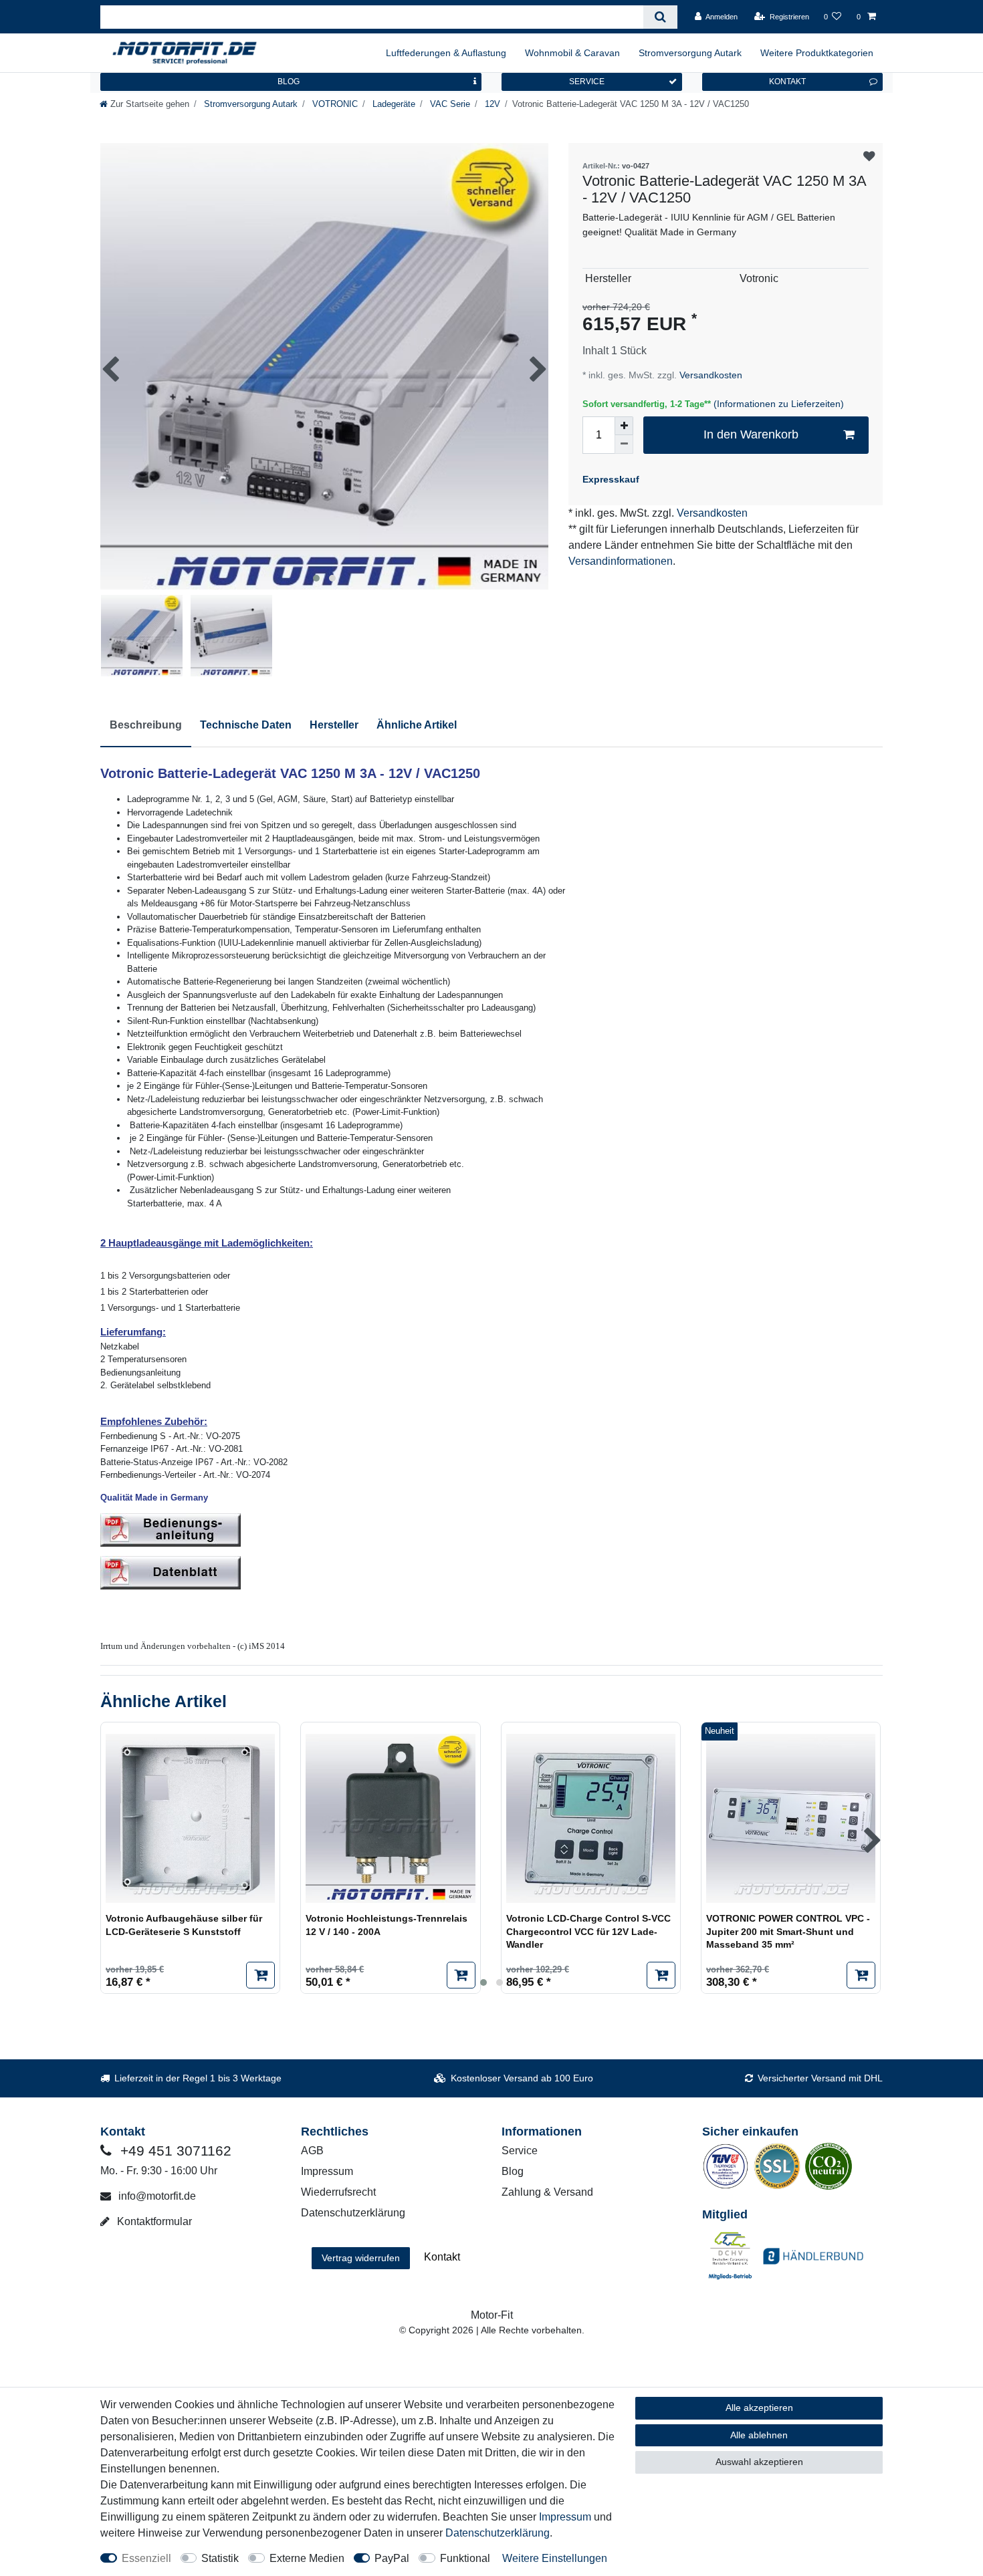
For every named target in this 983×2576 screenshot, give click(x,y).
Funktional (465, 2558)
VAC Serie (449, 104)
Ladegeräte (393, 104)
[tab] (146, 726)
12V (491, 104)
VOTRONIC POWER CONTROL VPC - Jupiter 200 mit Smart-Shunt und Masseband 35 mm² (788, 1931)
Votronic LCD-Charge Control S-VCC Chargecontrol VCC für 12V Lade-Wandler (588, 1931)
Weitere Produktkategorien (817, 53)
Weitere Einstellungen (555, 2558)
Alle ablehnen (759, 2435)
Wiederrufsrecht (338, 2192)
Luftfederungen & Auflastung (446, 53)
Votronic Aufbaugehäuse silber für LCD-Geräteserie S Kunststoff (184, 1925)
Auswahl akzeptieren (759, 2462)
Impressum (327, 2171)
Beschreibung (146, 725)
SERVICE (587, 82)
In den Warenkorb (751, 434)
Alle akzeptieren (759, 2408)
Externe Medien (307, 2558)
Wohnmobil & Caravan (572, 53)
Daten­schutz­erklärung (498, 2533)
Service (520, 2151)
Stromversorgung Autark (690, 53)
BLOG (289, 82)
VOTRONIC (334, 104)
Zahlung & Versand (547, 2192)
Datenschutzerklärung (353, 2213)
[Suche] (660, 17)
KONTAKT (787, 82)
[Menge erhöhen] (624, 426)
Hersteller (334, 725)
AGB (312, 2151)
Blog (513, 2171)
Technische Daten (246, 725)
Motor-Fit (492, 2315)
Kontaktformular (153, 2221)
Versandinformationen (621, 561)
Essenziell (146, 2558)
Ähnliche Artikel (417, 725)
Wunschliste (869, 157)
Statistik (220, 2558)
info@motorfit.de (156, 2196)
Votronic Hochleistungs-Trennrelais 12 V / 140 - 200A (387, 1925)
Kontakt (442, 2257)
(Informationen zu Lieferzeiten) (779, 404)
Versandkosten (709, 375)
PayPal (392, 2558)
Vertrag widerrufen (361, 2258)
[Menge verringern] (624, 444)
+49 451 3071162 (174, 2151)
